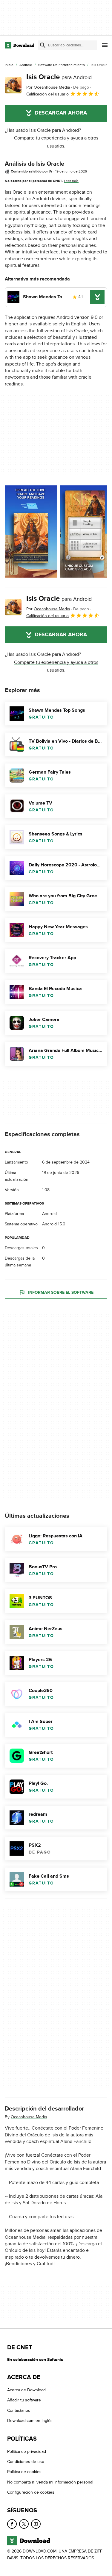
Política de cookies (24, 2472)
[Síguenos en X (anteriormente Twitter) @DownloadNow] (24, 2524)
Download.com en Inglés (30, 2421)
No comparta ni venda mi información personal (50, 2482)
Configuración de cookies (31, 2492)
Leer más (71, 181)
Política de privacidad (27, 2452)
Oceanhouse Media (29, 2117)
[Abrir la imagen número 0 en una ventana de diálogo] (31, 531)
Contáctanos (19, 2410)
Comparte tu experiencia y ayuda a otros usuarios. (56, 142)
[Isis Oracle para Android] (13, 85)
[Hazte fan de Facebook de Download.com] (12, 2524)
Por (48, 87)
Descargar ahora (61, 113)
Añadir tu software (24, 2400)
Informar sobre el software (61, 1293)
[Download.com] (20, 45)
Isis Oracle (59, 77)
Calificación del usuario (47, 94)
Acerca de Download (26, 2390)
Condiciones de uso (26, 2462)
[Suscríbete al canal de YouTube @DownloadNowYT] (36, 2524)
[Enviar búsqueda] (43, 45)
